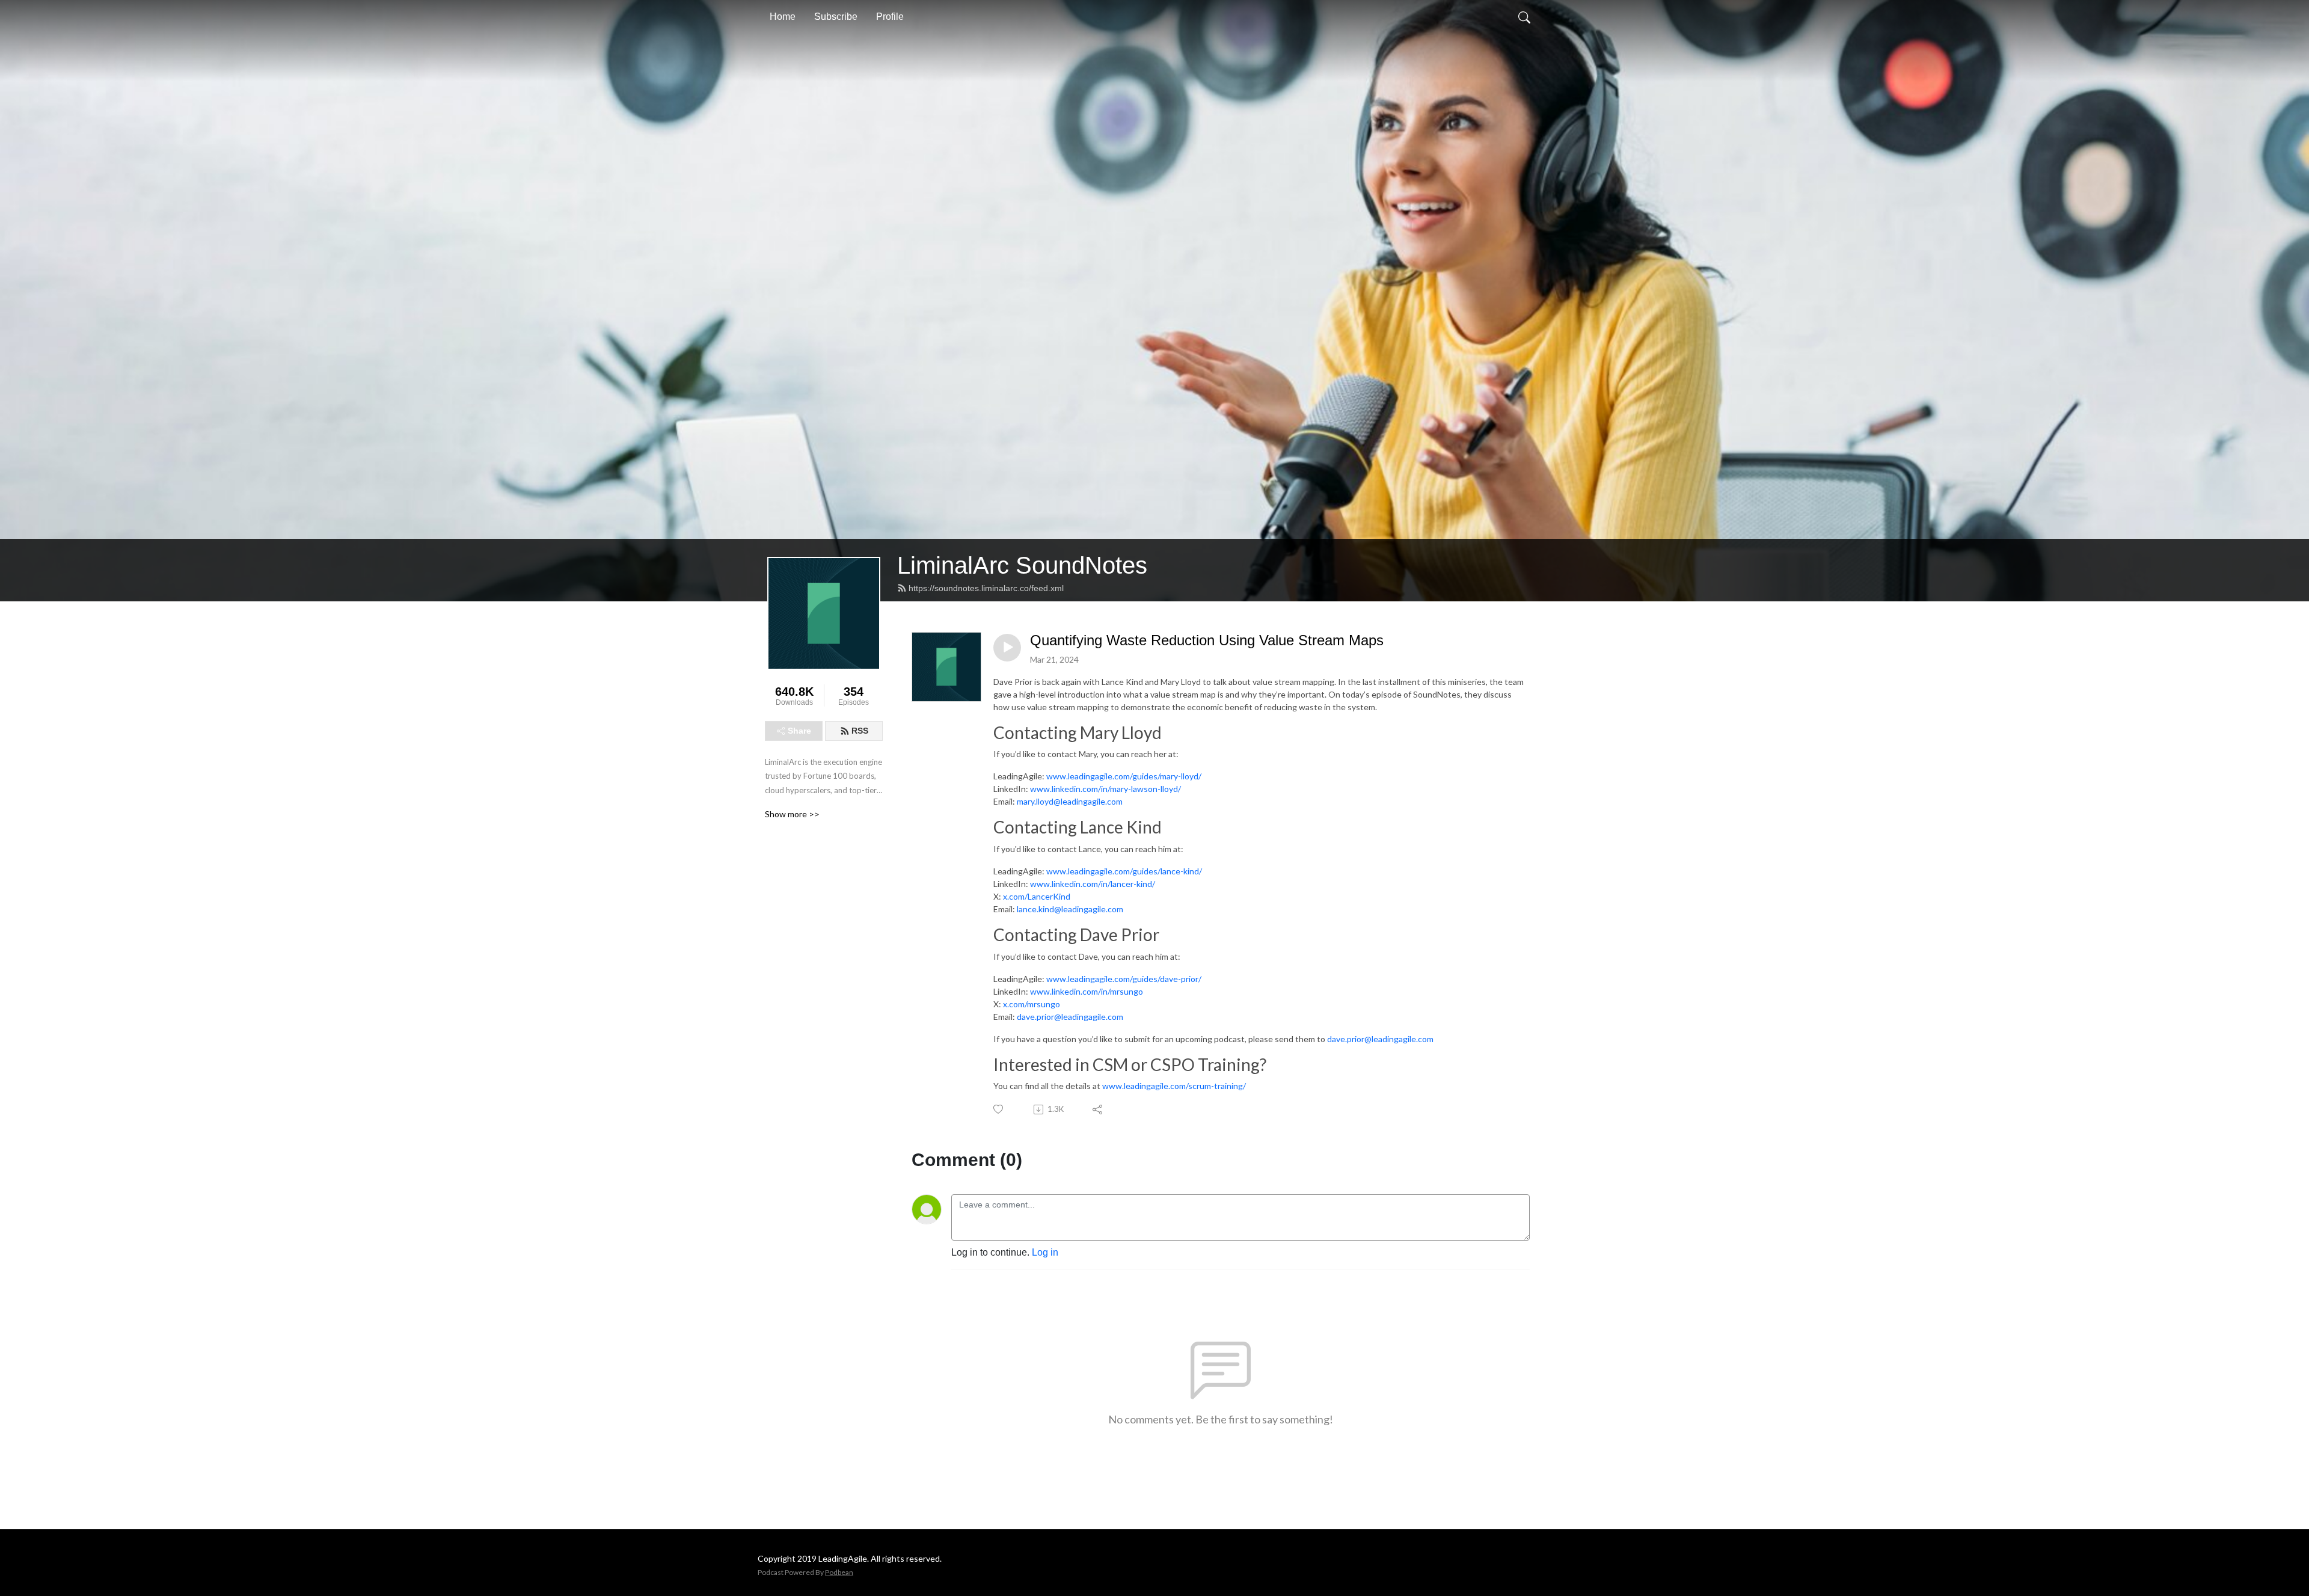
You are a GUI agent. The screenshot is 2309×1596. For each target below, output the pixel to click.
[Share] (1098, 1110)
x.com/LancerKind (1037, 896)
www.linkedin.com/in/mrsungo (1087, 991)
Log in (1045, 1252)
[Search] (1524, 17)
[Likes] (999, 1109)
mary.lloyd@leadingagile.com (1070, 801)
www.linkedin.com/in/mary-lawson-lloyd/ (1105, 789)
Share (799, 731)
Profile (890, 17)
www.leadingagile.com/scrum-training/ (1174, 1086)
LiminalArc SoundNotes (1022, 565)
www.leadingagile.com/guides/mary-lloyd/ (1124, 776)
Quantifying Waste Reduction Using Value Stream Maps (1207, 640)
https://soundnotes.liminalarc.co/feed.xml (986, 588)
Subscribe (836, 17)
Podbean (839, 1572)
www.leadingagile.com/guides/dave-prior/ (1124, 979)
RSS (860, 731)
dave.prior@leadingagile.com (1070, 1017)
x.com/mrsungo (1032, 1004)
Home (783, 17)
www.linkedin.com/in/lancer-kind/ (1093, 884)
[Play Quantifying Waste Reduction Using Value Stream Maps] (1007, 648)
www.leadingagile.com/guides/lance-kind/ (1124, 871)
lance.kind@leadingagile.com (1069, 909)
